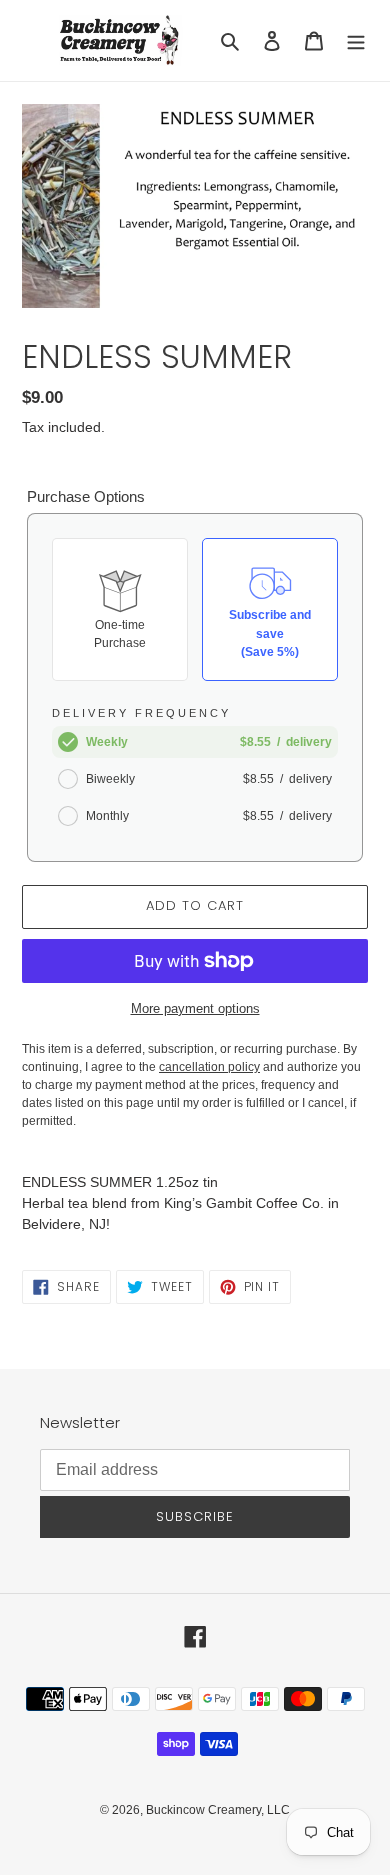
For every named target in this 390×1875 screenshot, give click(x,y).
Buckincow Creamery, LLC (218, 1810)
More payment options (195, 1008)
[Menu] (356, 40)
